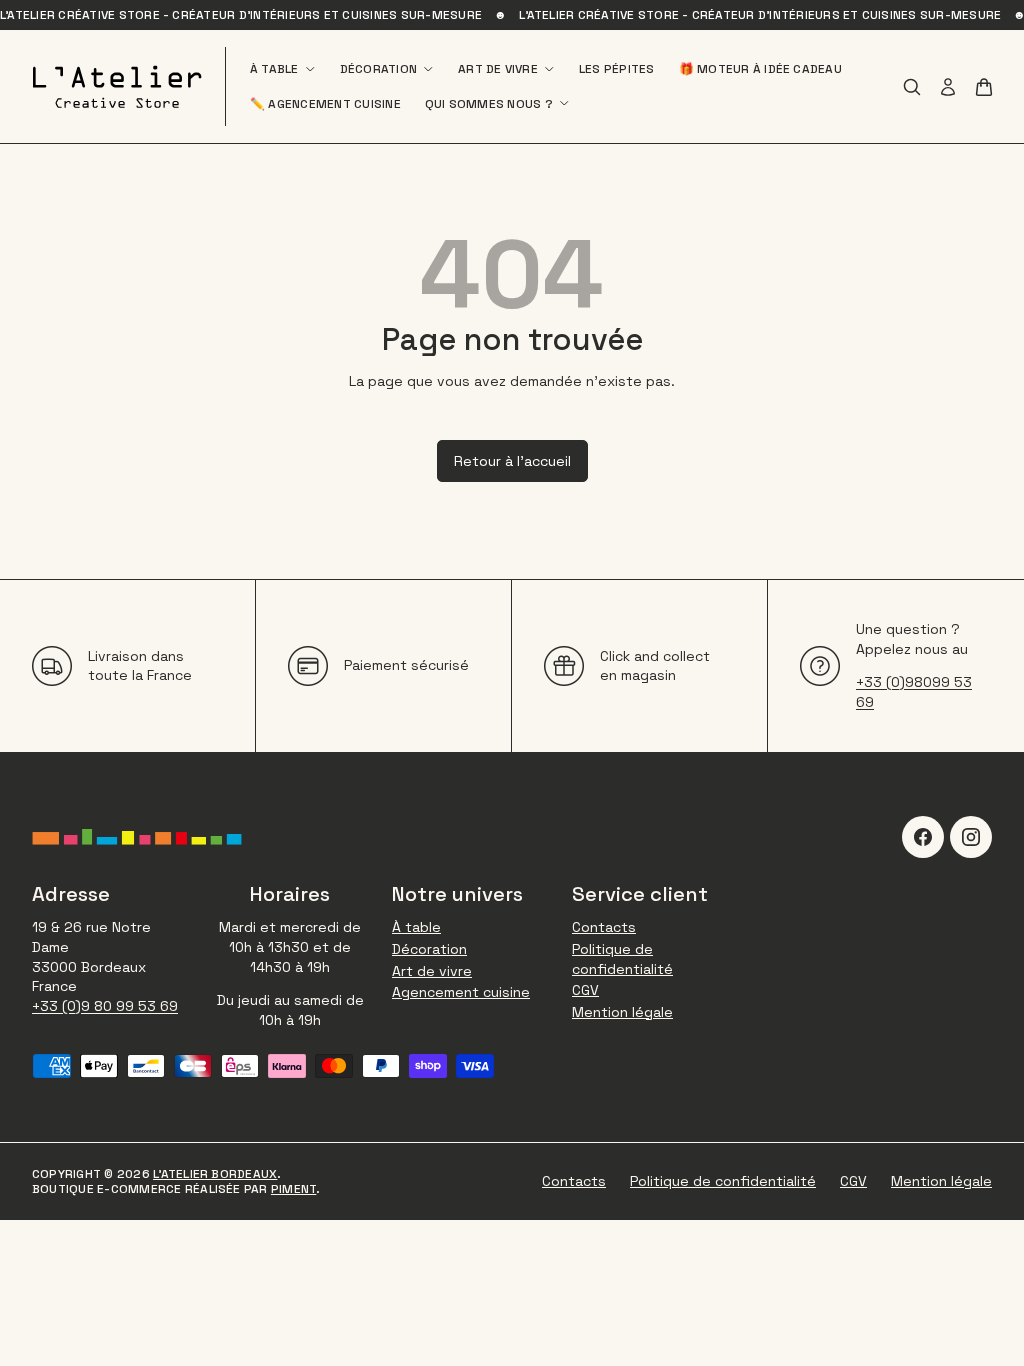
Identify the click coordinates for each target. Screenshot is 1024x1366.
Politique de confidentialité (622, 959)
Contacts (604, 927)
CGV (585, 990)
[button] (984, 87)
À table (416, 927)
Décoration (429, 949)
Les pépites (617, 69)
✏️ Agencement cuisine (325, 104)
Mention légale (622, 1012)
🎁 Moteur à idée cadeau (760, 69)
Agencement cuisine (461, 992)
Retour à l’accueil (512, 461)
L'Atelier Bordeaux (215, 1174)
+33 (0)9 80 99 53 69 (105, 1006)
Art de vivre (432, 971)
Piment (293, 1189)
